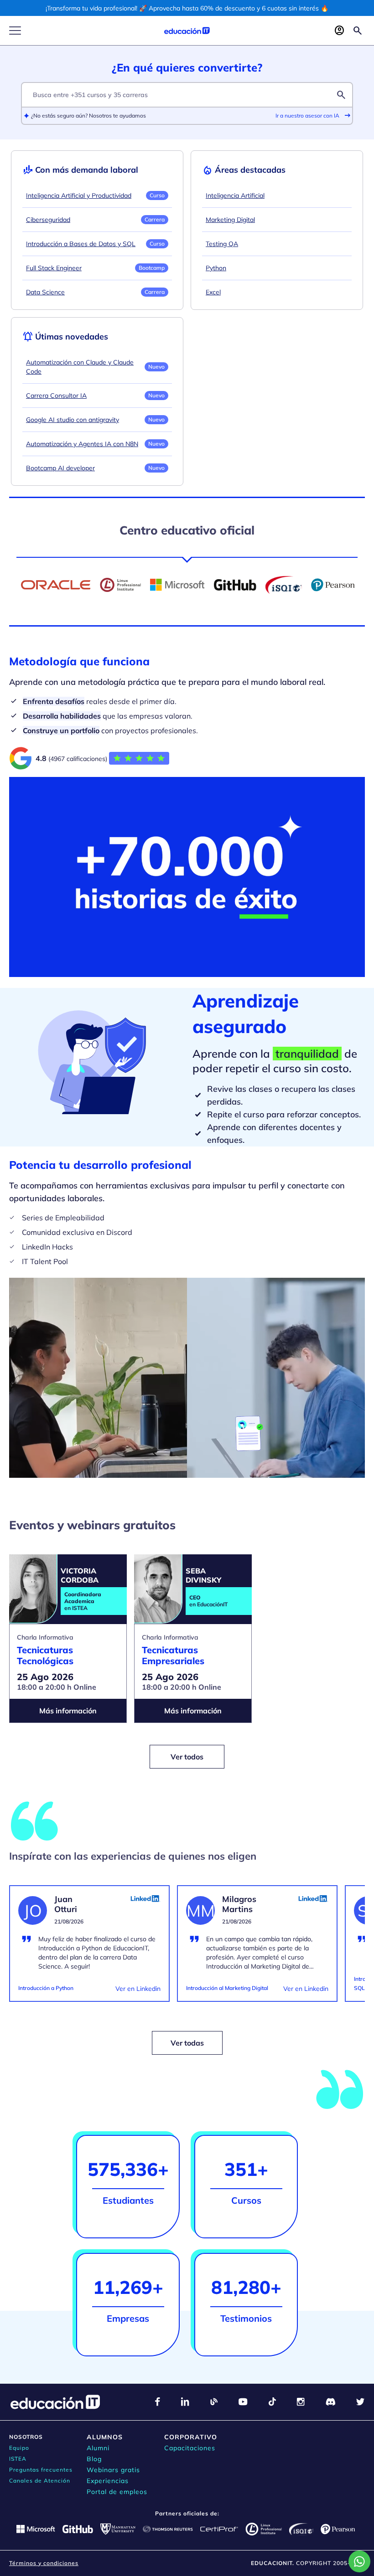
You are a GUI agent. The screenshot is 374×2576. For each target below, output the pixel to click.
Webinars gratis (113, 2470)
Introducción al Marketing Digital (227, 1988)
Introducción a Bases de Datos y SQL (81, 244)
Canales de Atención (40, 2481)
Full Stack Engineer (54, 268)
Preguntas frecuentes (41, 2470)
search (341, 95)
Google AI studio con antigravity (73, 420)
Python (216, 268)
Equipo (19, 2448)
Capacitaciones (190, 2448)
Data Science (45, 292)
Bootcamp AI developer (60, 468)
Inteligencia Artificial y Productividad (79, 195)
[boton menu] (15, 31)
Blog (94, 2459)
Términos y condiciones (44, 2563)
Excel (213, 292)
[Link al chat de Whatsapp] (359, 2561)
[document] (89, 1949)
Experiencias (108, 2481)
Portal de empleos (117, 2492)
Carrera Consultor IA (56, 396)
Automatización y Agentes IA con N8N (82, 444)
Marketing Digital (230, 220)
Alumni (98, 2448)
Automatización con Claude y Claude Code (80, 367)
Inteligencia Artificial (235, 195)
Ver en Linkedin (138, 1989)
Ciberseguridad (48, 220)
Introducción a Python (46, 1988)
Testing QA (222, 244)
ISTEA (18, 2459)
